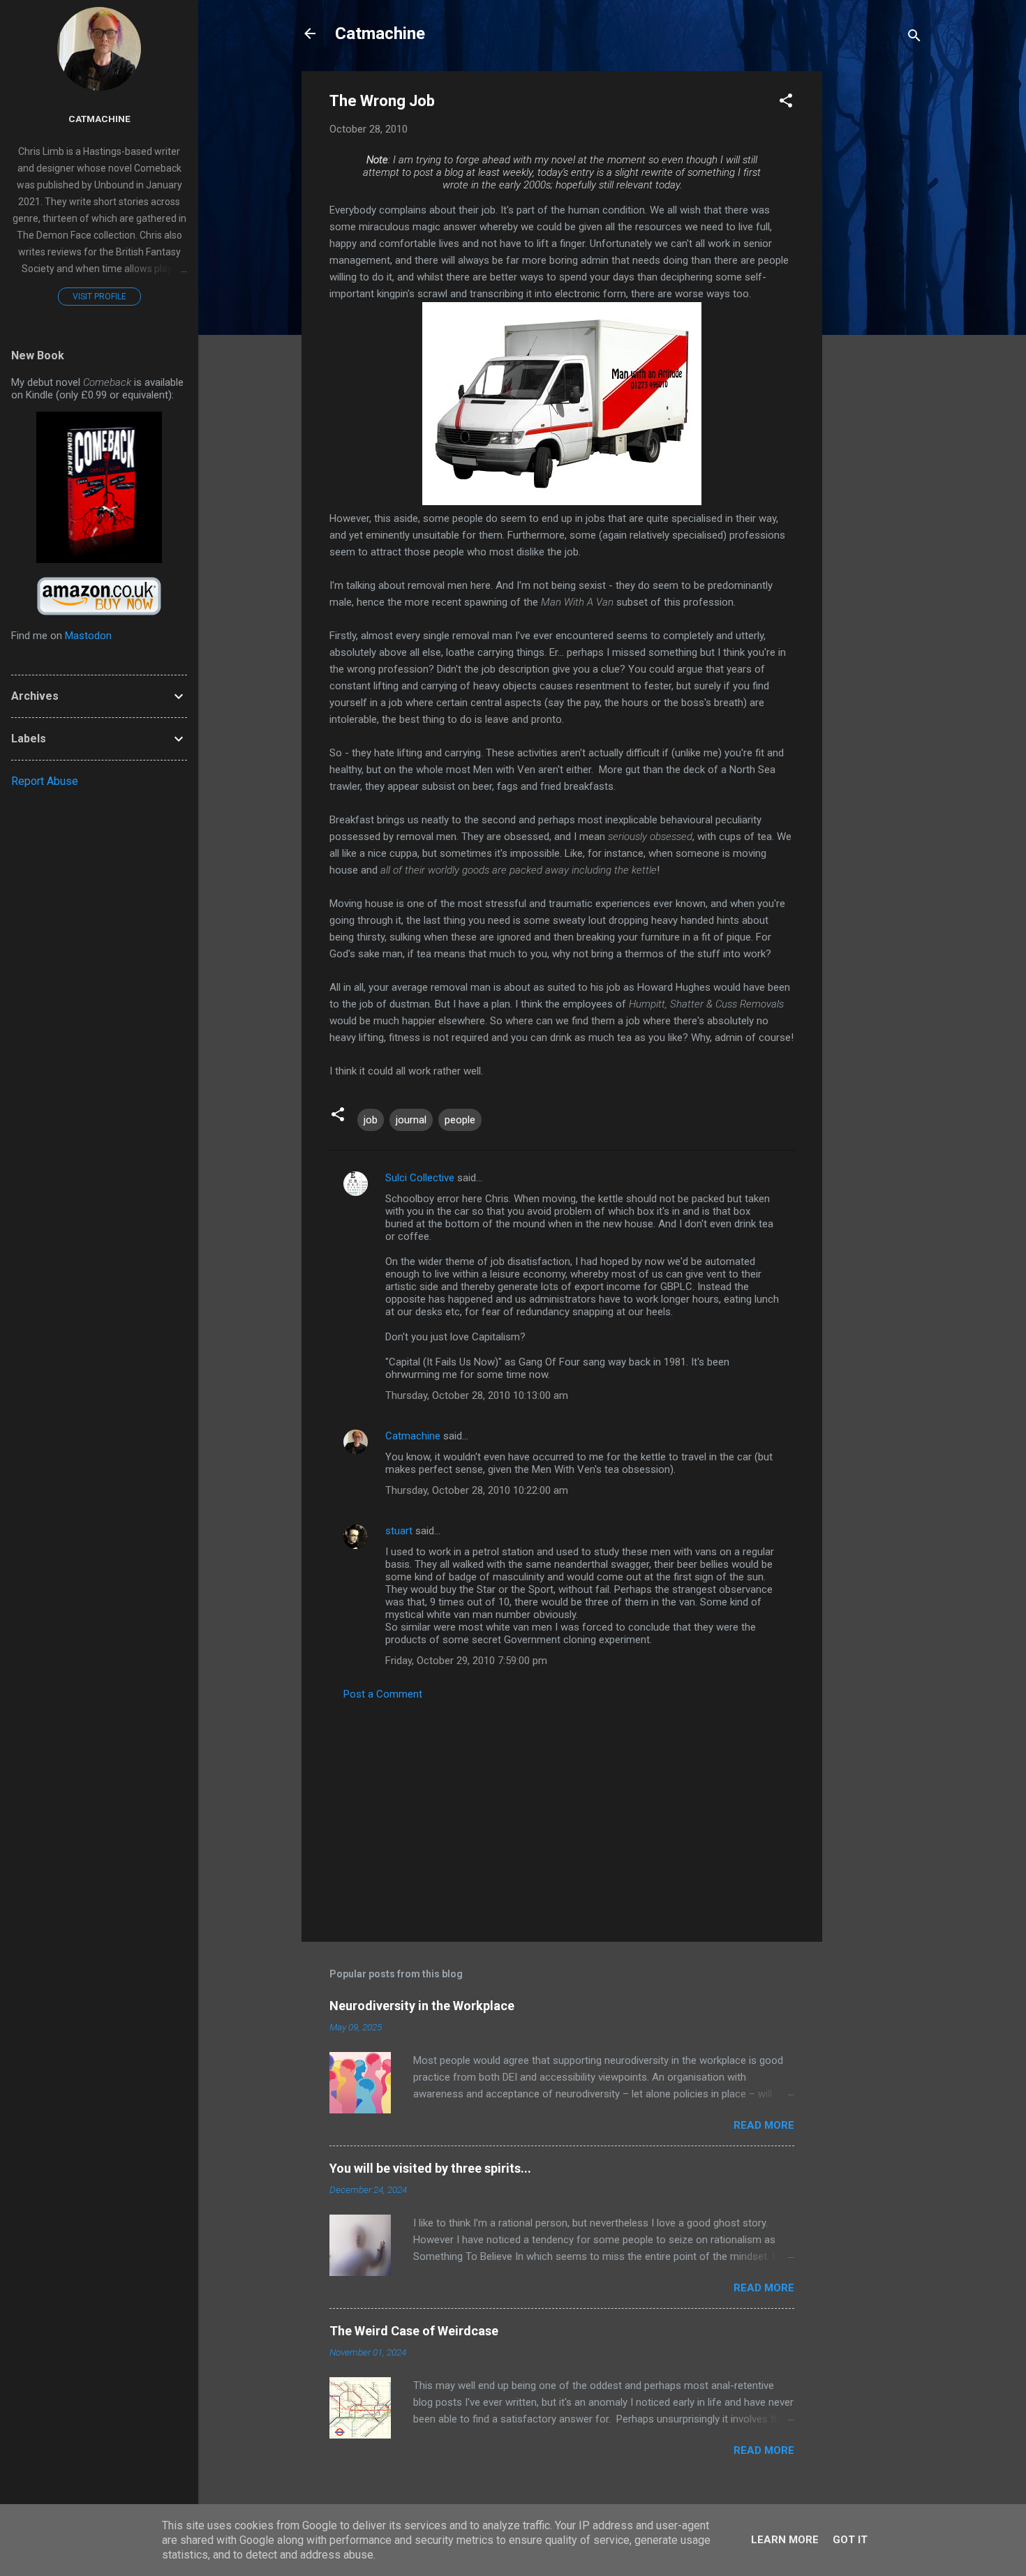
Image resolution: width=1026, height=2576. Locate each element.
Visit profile (99, 297)
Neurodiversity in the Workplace (422, 2006)
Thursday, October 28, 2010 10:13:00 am (477, 1395)
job (371, 1120)
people (460, 1120)
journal (411, 1120)
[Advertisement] (878, 280)
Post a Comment (383, 1694)
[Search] (914, 38)
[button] (786, 103)
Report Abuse (45, 781)
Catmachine (380, 33)
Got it (850, 2540)
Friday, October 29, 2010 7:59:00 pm (466, 1661)
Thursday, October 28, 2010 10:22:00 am (477, 1490)
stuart (399, 1531)
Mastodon (88, 636)
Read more (764, 2125)
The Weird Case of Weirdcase (414, 2331)
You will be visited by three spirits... (430, 2168)
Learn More (785, 2540)
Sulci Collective (420, 1178)
